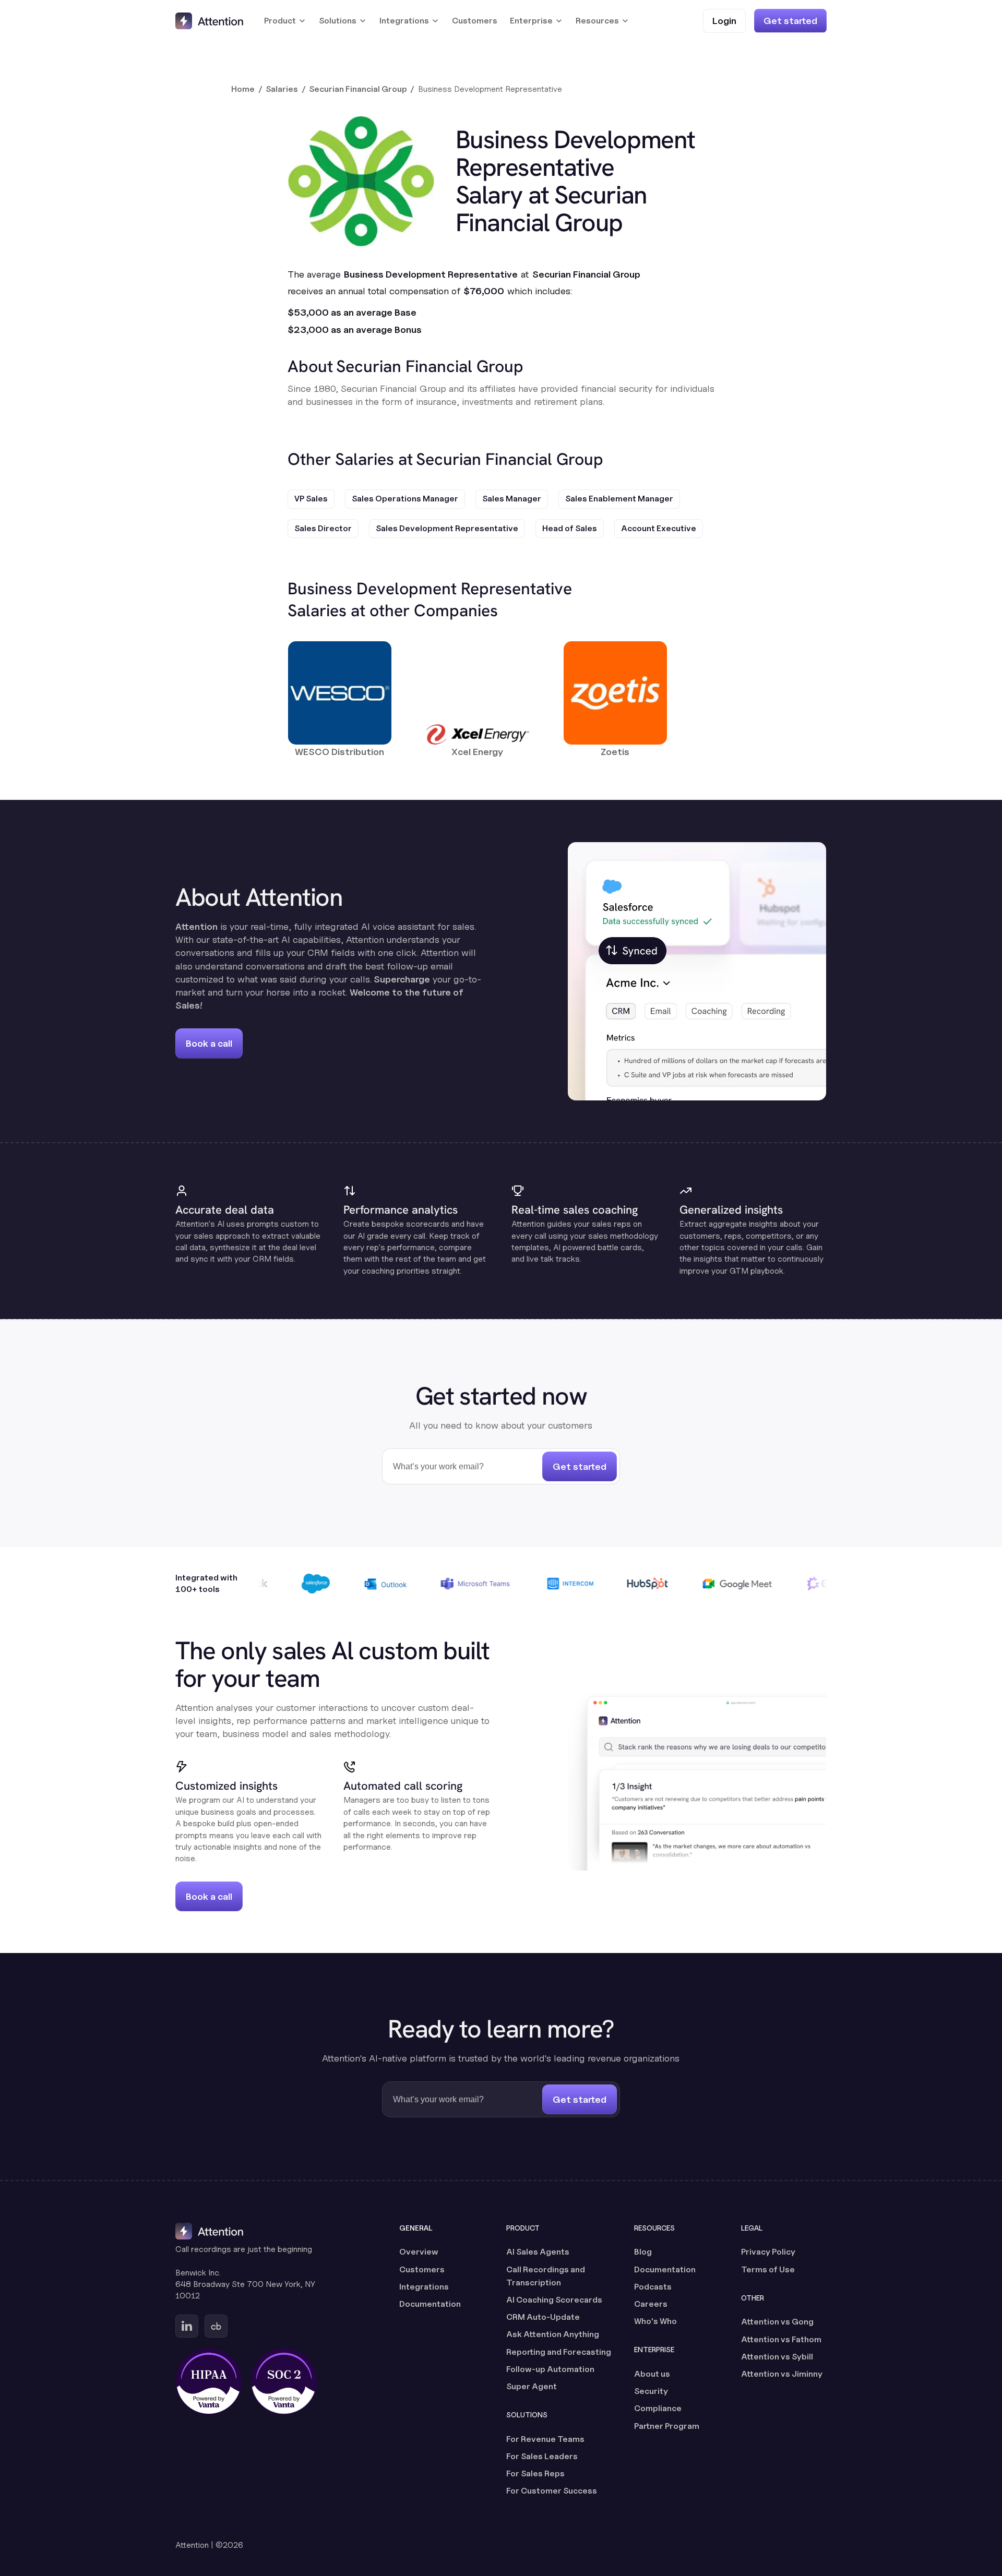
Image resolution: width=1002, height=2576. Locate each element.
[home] (209, 21)
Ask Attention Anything (553, 2334)
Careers (651, 2304)
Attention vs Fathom (781, 2339)
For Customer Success (552, 2491)
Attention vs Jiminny (782, 2374)
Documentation (430, 2304)
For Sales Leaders (542, 2456)
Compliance (658, 2408)
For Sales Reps (535, 2473)
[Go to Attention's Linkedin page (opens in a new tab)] (187, 2326)
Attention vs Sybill (777, 2357)
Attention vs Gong (777, 2322)
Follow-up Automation (550, 2369)
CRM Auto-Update (543, 2317)
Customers (475, 21)
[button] (285, 21)
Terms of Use (768, 2269)
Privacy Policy (768, 2252)
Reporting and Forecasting (559, 2352)
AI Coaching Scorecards (554, 2300)
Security (651, 2391)
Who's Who (655, 2321)
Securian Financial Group (358, 89)
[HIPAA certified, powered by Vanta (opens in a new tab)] (209, 2381)
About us (652, 2374)
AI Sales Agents (538, 2252)
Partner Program (667, 2426)
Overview (419, 2252)
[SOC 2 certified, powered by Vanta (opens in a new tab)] (284, 2381)
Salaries (282, 89)
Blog (643, 2252)
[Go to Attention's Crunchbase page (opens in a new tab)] (216, 2326)
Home (243, 89)
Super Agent (532, 2386)
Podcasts (653, 2287)
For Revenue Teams (545, 2439)
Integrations (424, 2287)
